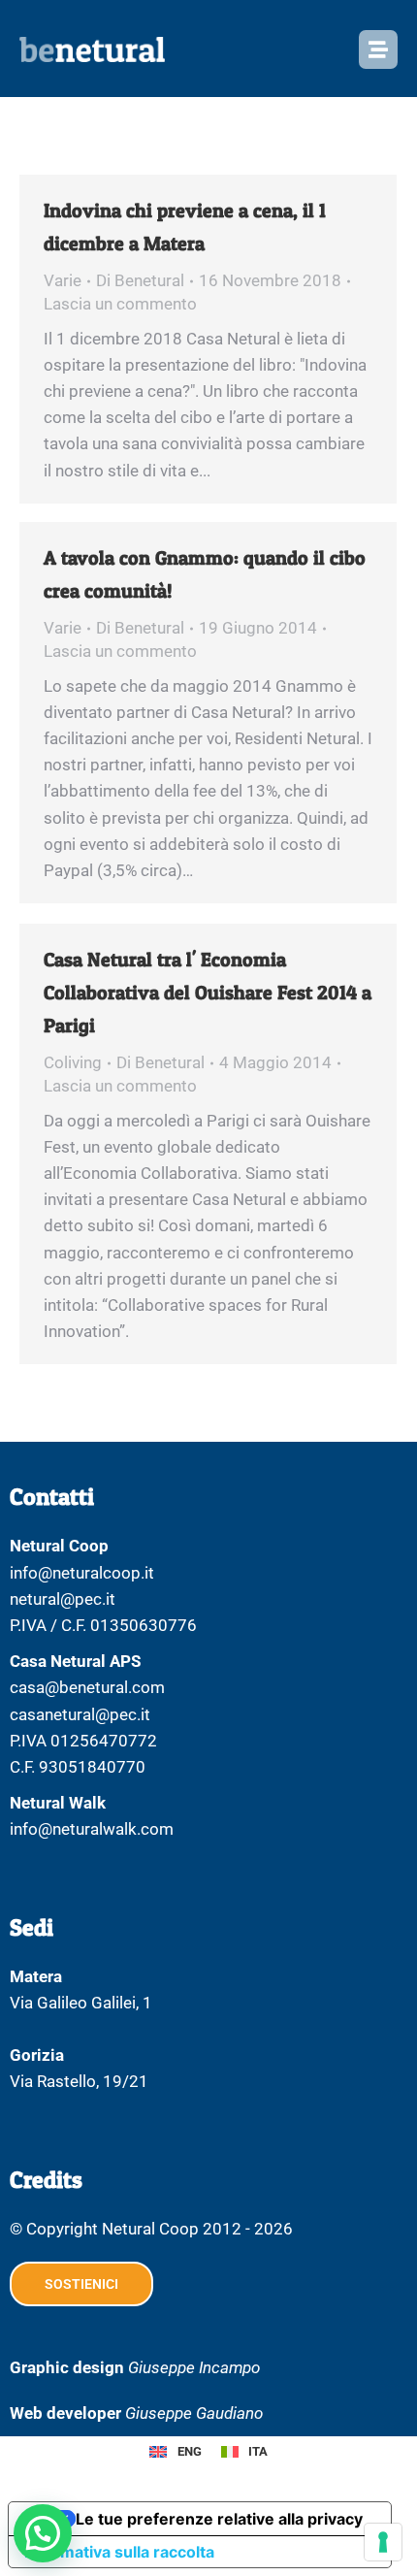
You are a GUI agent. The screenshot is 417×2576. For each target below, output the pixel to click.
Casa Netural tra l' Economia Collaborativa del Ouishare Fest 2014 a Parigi (208, 993)
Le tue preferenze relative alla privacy (219, 2519)
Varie (63, 280)
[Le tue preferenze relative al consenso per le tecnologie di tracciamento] (383, 2542)
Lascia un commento (120, 304)
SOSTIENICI (81, 2284)
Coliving (73, 1062)
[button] (43, 2533)
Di (140, 280)
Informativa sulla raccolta (119, 2552)
